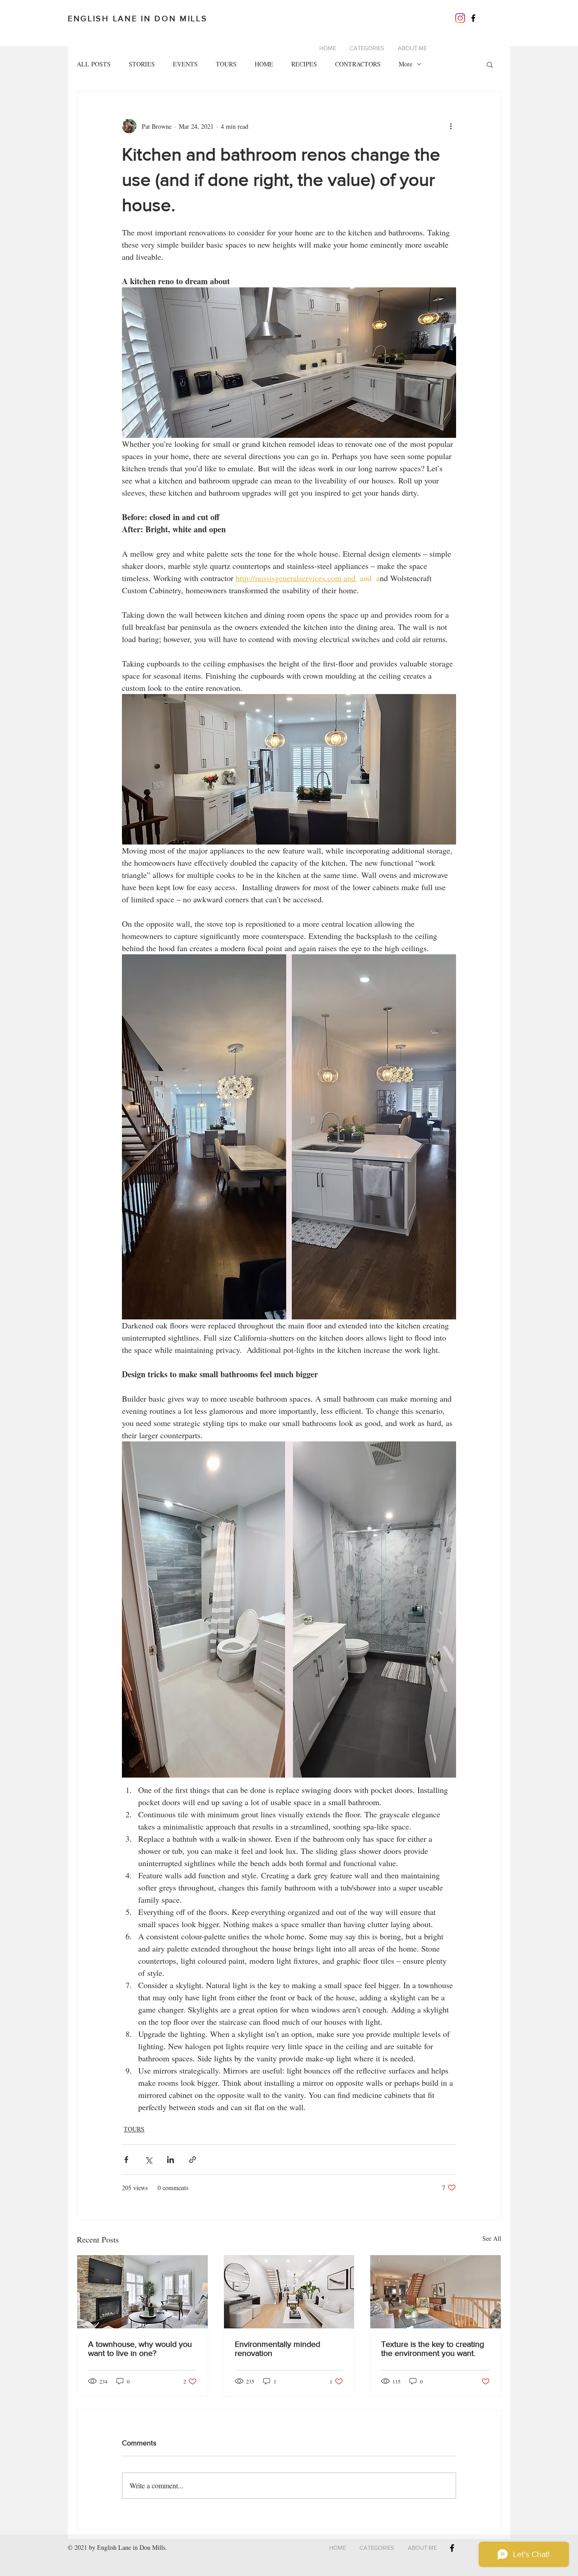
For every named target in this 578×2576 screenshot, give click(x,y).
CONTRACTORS (358, 64)
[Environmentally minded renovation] (289, 2292)
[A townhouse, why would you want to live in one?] (142, 2292)
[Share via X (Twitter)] (148, 2160)
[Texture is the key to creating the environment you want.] (436, 2292)
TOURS (226, 64)
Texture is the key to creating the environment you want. (433, 2349)
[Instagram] (460, 18)
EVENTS (185, 64)
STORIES (142, 64)
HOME (264, 64)
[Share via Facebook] (126, 2160)
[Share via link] (193, 2160)
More (406, 64)
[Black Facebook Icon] (473, 18)
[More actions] (451, 126)
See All (492, 2238)
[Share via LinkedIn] (170, 2160)
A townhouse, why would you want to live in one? (140, 2349)
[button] (490, 64)
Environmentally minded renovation (277, 2349)
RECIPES (304, 64)
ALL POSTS (94, 64)
